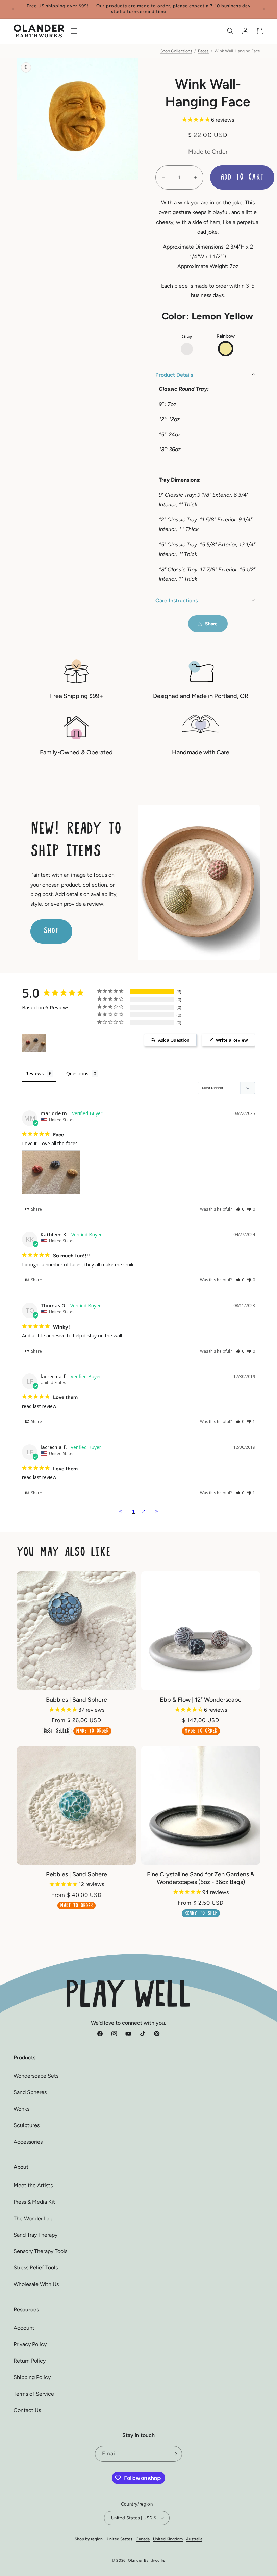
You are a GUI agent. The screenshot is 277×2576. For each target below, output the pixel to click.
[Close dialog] (229, 1198)
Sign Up (139, 1342)
